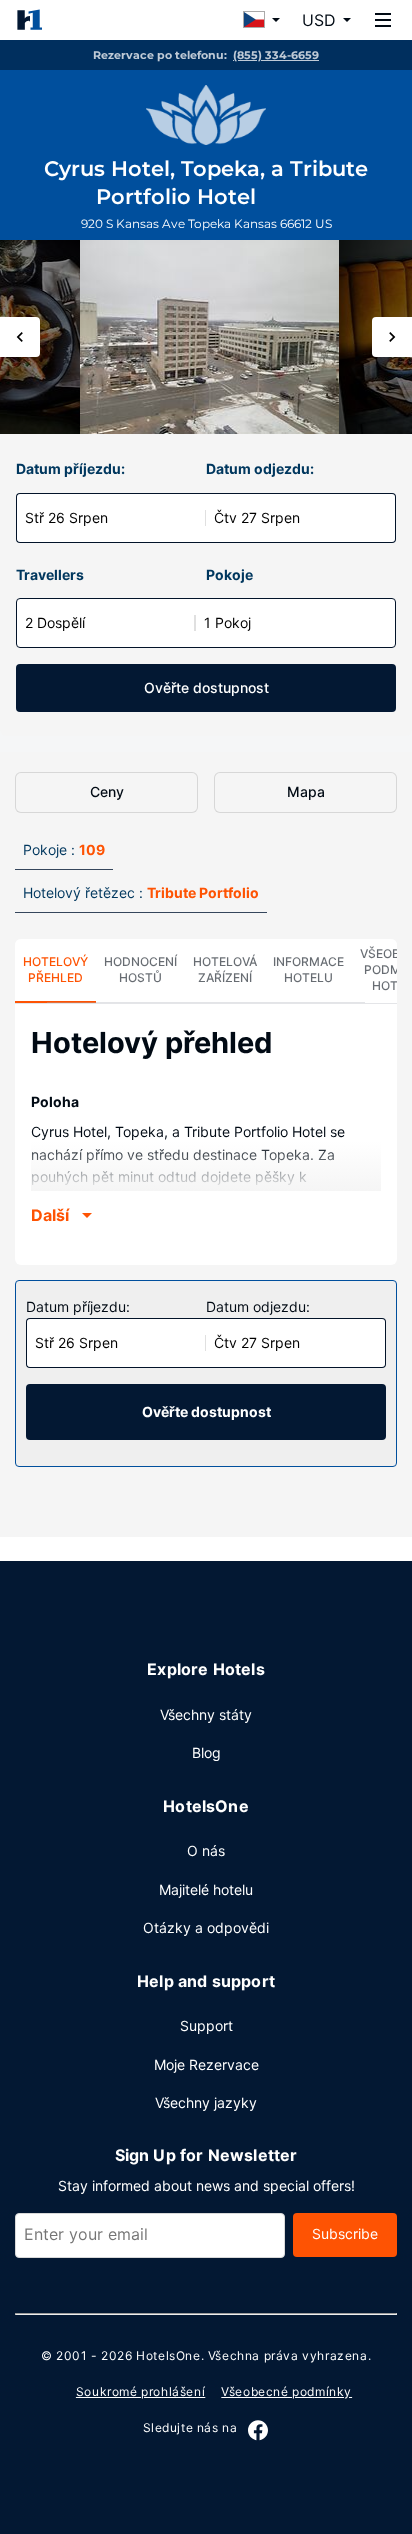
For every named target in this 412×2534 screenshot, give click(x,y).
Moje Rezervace (206, 2064)
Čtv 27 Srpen (257, 517)
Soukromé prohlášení (140, 2391)
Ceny (107, 791)
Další (50, 1215)
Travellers (50, 574)
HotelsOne (168, 2355)
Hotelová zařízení (225, 969)
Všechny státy (206, 1714)
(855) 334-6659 (276, 55)
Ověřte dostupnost (206, 687)
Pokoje (229, 574)
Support (206, 2025)
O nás (206, 1850)
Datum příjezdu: (70, 468)
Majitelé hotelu (206, 1889)
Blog (206, 1752)
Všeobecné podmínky (286, 2391)
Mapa (306, 791)
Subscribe (345, 2233)
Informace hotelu (308, 969)
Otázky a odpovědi (206, 1927)
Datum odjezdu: (260, 468)
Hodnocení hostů (140, 969)
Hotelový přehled (55, 969)
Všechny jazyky (206, 2102)
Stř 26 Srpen (66, 517)
